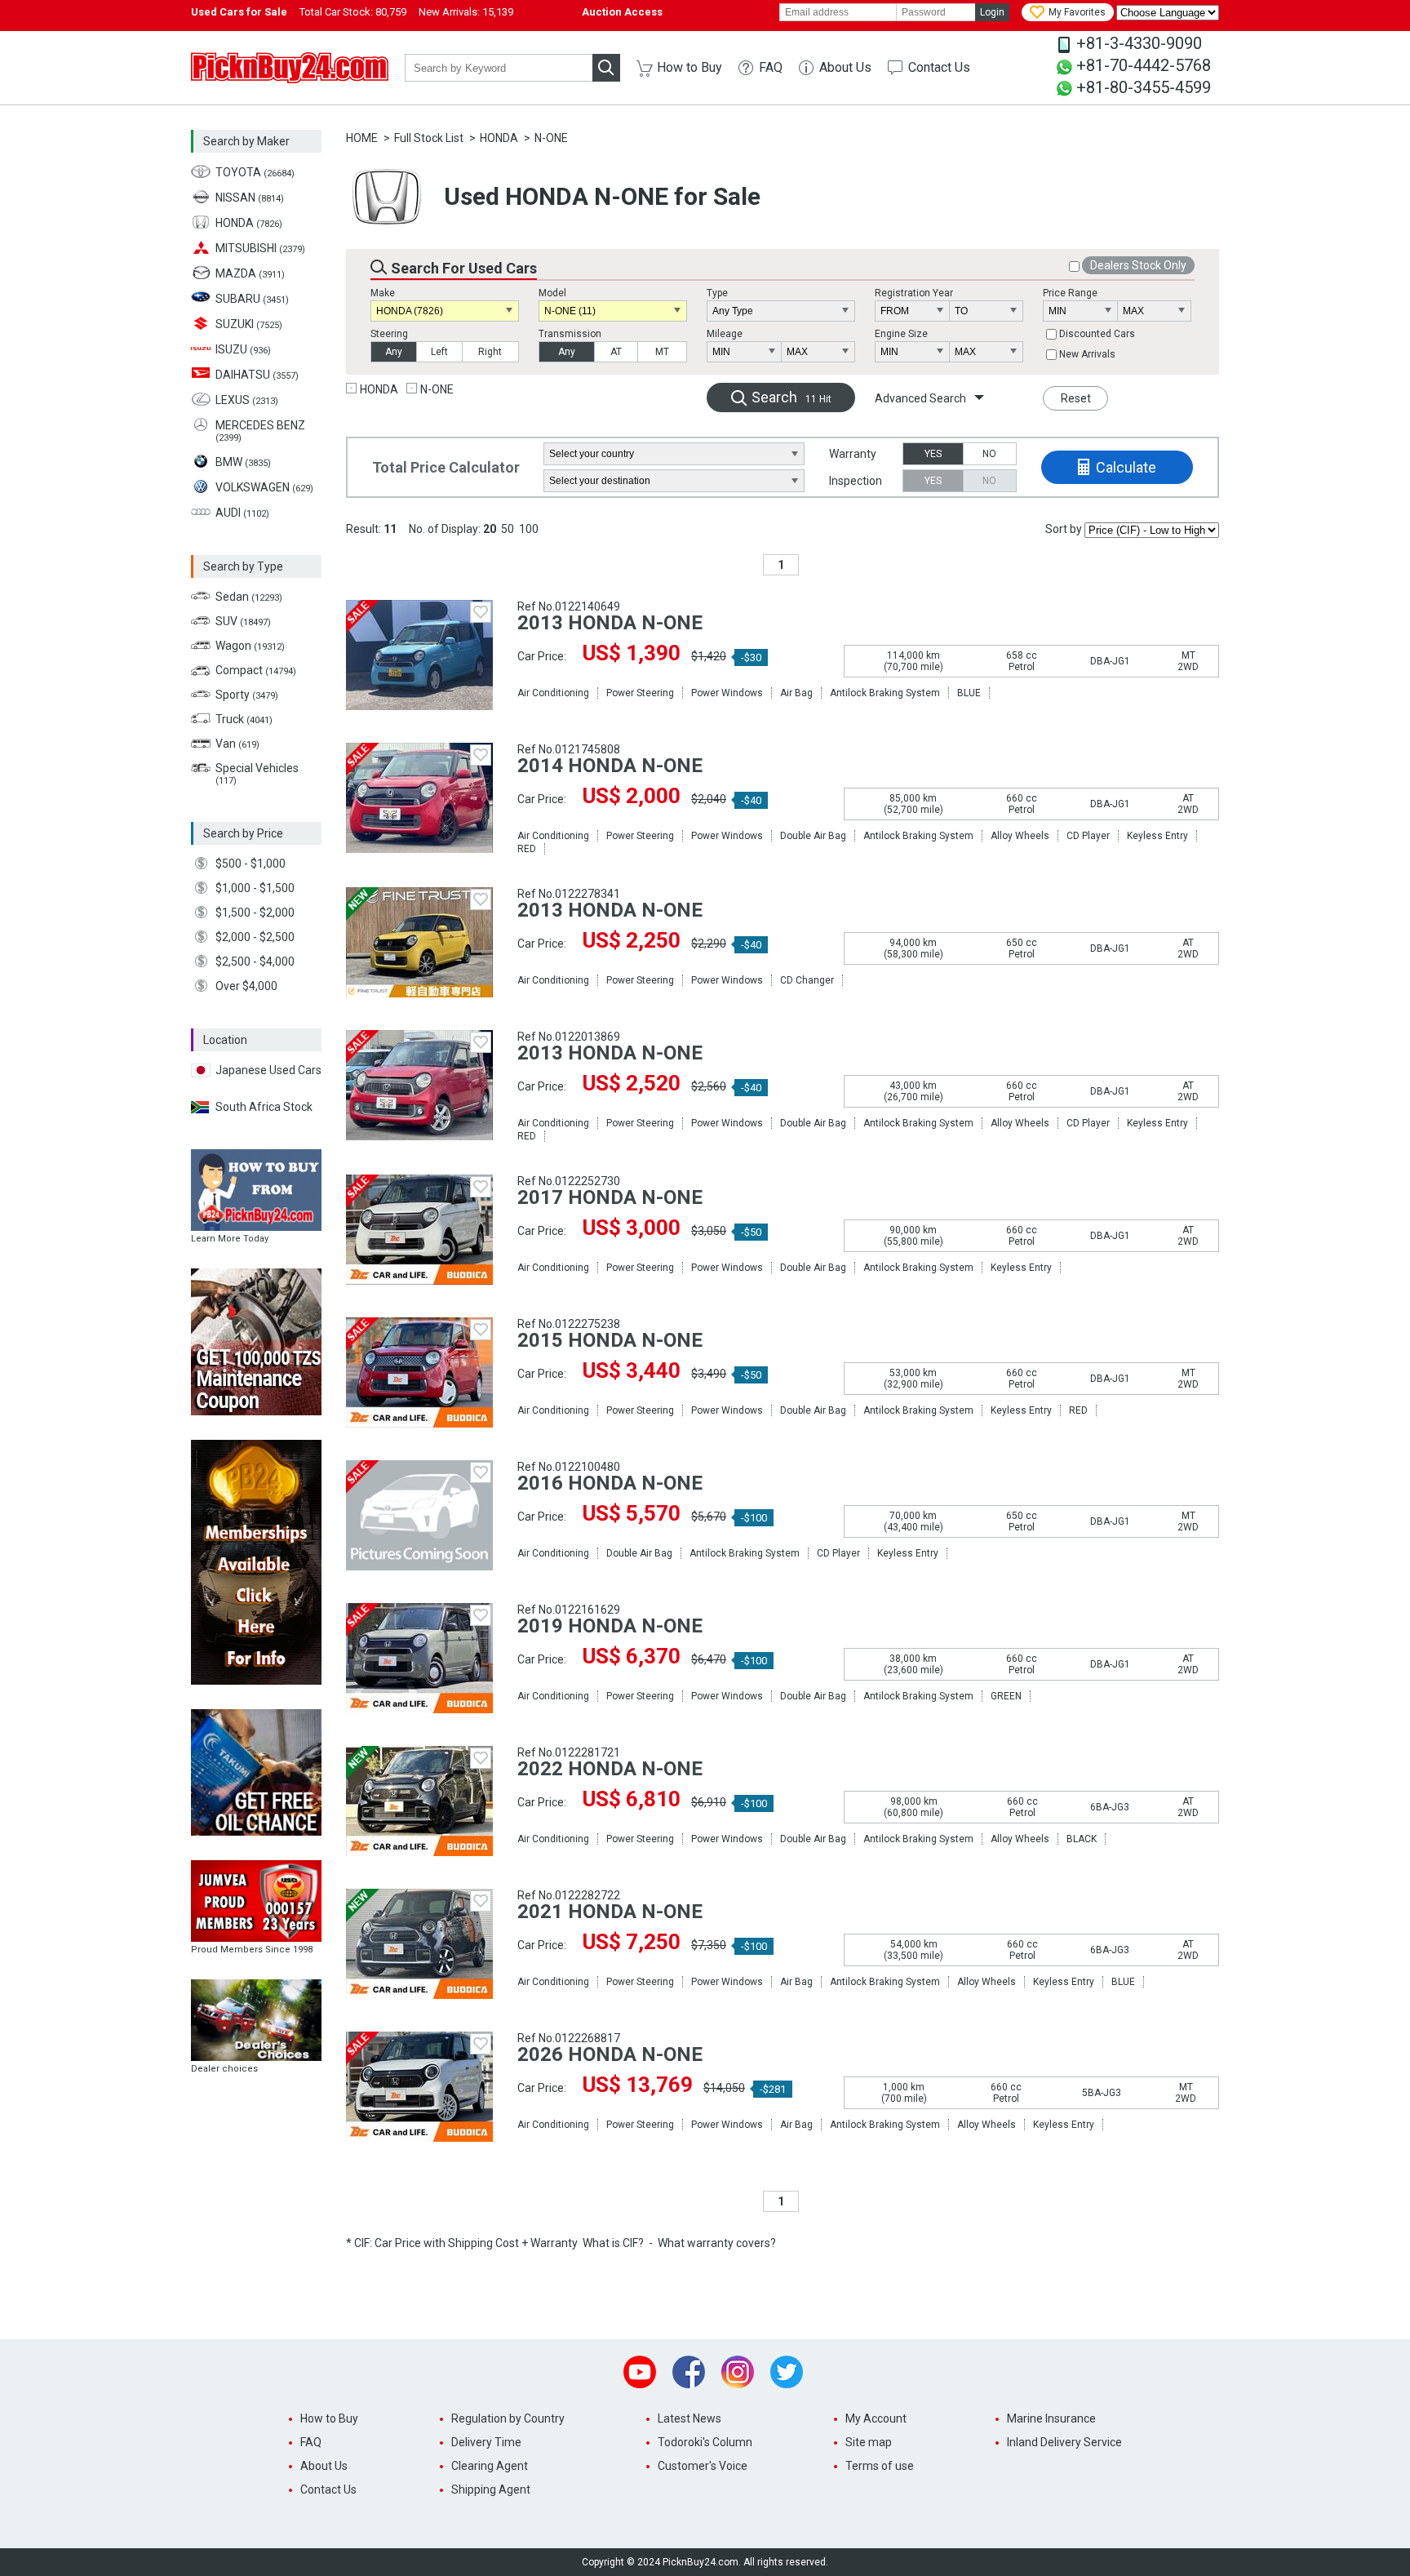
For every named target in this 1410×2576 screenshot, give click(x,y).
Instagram (738, 2372)
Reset (1076, 398)
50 (508, 529)
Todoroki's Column (705, 2442)
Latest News (689, 2418)
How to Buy (689, 67)
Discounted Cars (1097, 334)
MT (662, 352)
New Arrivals (1087, 354)
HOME (362, 138)
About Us (845, 67)
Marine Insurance (1051, 2418)
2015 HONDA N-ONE (610, 1340)
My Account (876, 2418)
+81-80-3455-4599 (1144, 87)
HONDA (499, 138)
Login (992, 12)
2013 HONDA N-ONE (610, 623)
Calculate (1126, 467)
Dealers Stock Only (1138, 265)
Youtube (640, 2372)
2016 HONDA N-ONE (610, 1483)
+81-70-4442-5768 (1144, 65)
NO (989, 454)
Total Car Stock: (353, 12)
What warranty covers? (717, 2243)
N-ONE (551, 138)
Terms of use (880, 2466)
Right (490, 352)
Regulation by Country (508, 2418)
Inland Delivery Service (1064, 2442)
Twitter (787, 2372)
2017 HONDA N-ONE (610, 1197)
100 (529, 529)
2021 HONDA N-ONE (610, 1912)
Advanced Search (920, 398)
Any (394, 352)
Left (439, 352)
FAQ (771, 67)
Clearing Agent (490, 2466)
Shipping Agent (491, 2489)
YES (933, 454)
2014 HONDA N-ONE (610, 766)
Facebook (689, 2372)
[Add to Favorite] (481, 612)
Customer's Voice (703, 2466)
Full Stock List (429, 138)
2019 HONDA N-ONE (610, 1626)
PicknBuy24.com (290, 68)
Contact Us (939, 67)
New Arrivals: (466, 12)
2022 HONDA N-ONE (610, 1769)
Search (791, 397)
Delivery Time (486, 2442)
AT (616, 352)
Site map (869, 2442)
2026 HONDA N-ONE (610, 2054)
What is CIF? (613, 2243)
